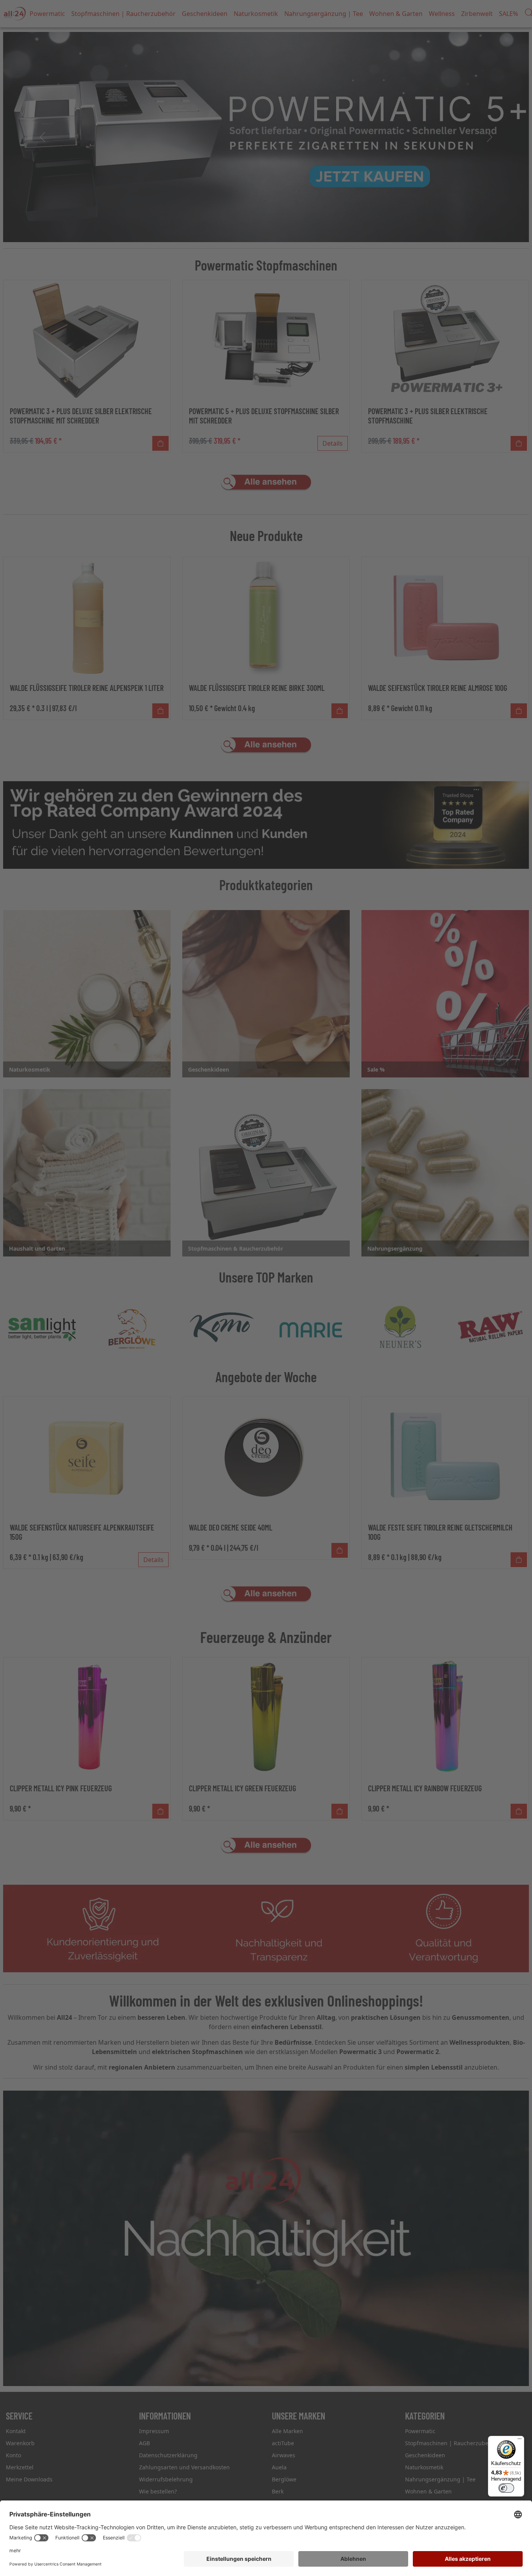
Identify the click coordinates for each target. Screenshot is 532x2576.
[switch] (506, 2488)
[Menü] (520, 2441)
